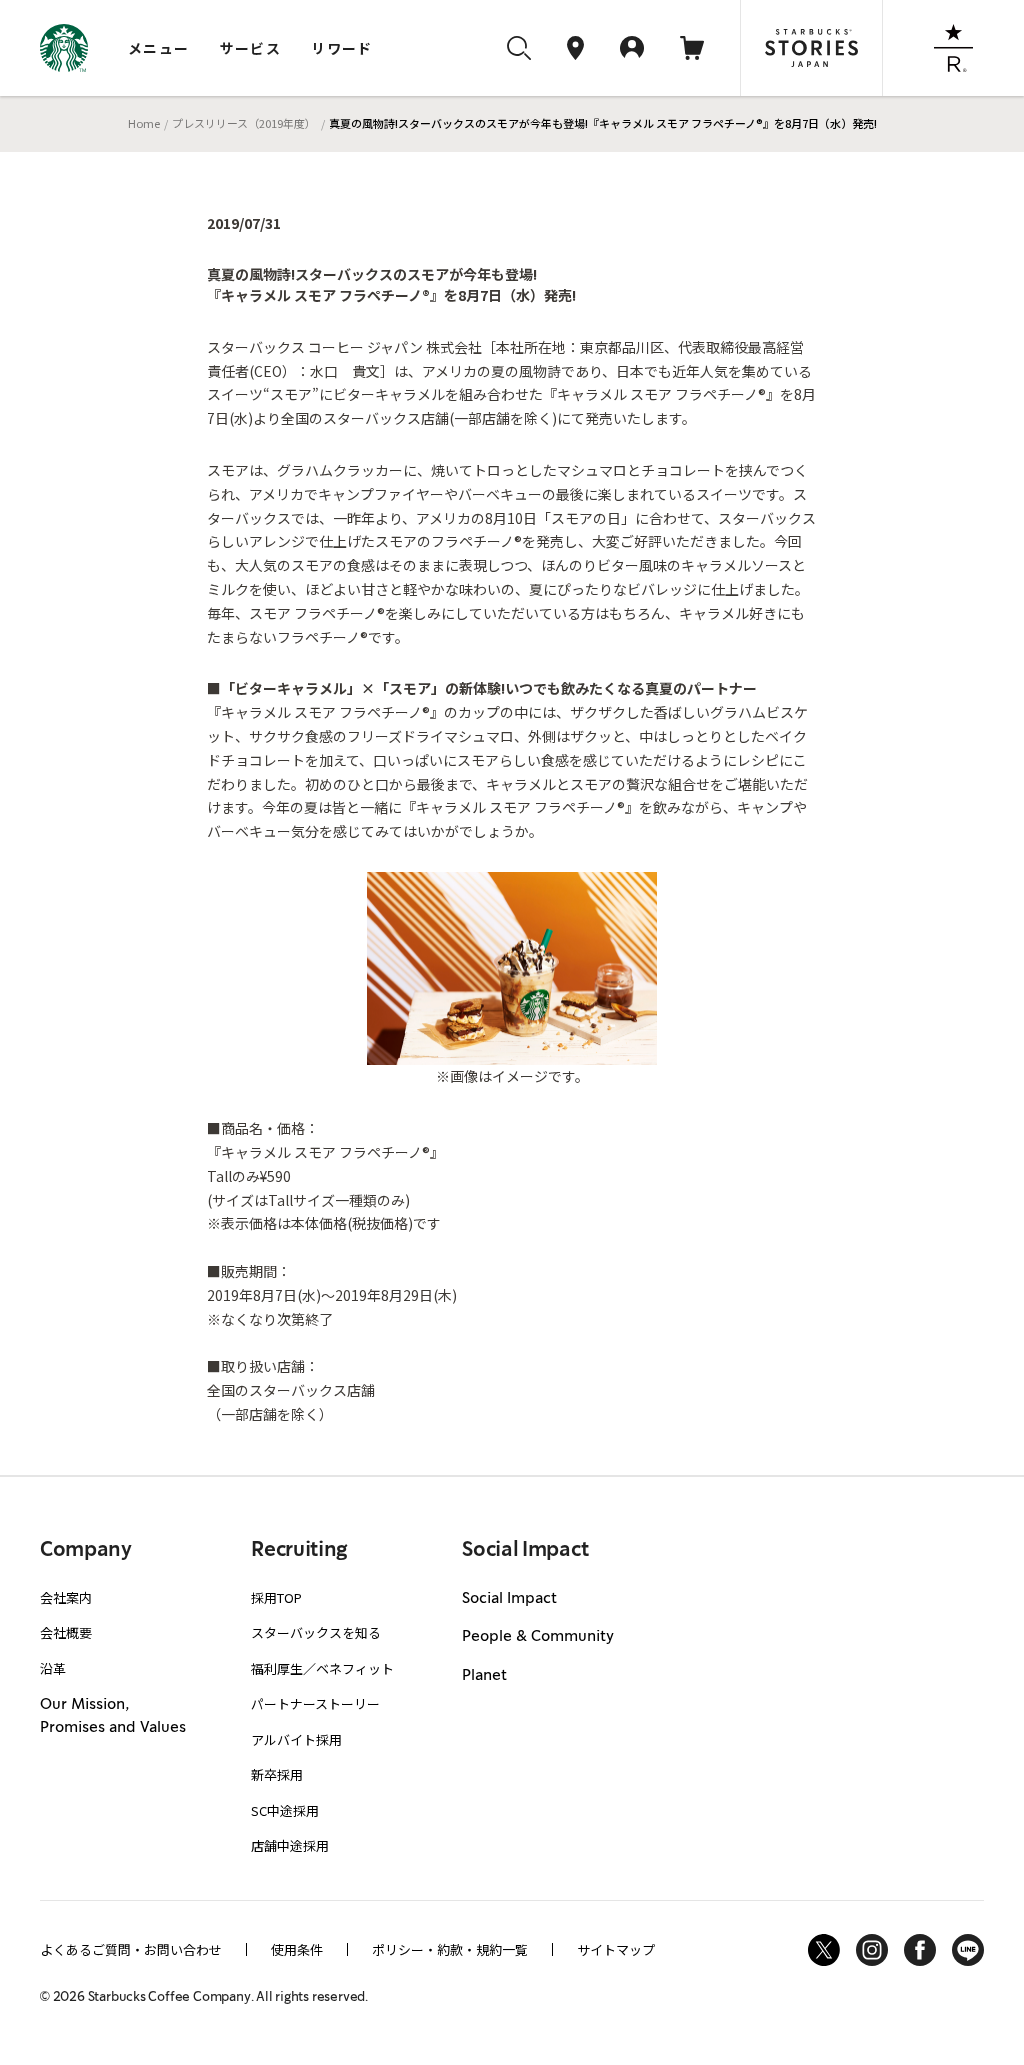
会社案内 (66, 1597)
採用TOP (276, 1597)
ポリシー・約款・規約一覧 (450, 1949)
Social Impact (509, 1599)
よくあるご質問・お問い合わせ (131, 1949)
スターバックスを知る (316, 1632)
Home (144, 123)
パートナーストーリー (315, 1703)
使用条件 (297, 1949)
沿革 (53, 1668)
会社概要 (66, 1632)
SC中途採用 (285, 1810)
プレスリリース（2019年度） (244, 123)
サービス (251, 48)
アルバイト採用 (296, 1739)
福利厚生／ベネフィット (322, 1668)
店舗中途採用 (290, 1845)
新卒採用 (277, 1774)
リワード (342, 48)
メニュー (159, 48)
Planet (484, 1676)
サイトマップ (616, 1949)
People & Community (538, 1637)
